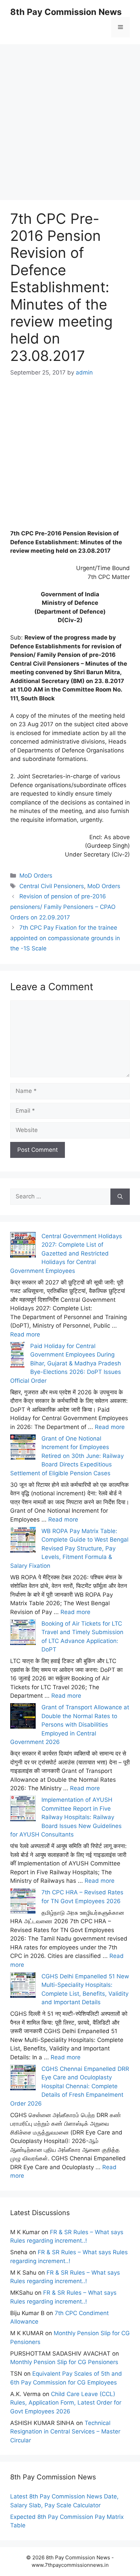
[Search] (120, 1197)
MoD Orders (36, 876)
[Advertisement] (70, 114)
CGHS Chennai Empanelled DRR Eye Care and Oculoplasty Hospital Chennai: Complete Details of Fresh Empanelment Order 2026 (70, 2086)
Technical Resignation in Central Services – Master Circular (65, 2432)
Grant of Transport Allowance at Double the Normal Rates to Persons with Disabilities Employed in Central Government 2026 (70, 1725)
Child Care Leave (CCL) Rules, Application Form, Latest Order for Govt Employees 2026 (66, 2403)
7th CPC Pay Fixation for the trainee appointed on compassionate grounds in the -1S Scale (65, 938)
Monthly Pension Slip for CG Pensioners (64, 2362)
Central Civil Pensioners (52, 886)
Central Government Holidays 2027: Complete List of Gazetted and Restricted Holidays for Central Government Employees (66, 1253)
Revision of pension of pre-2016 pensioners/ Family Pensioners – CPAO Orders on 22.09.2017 (63, 907)
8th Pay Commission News (66, 12)
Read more (25, 1334)
